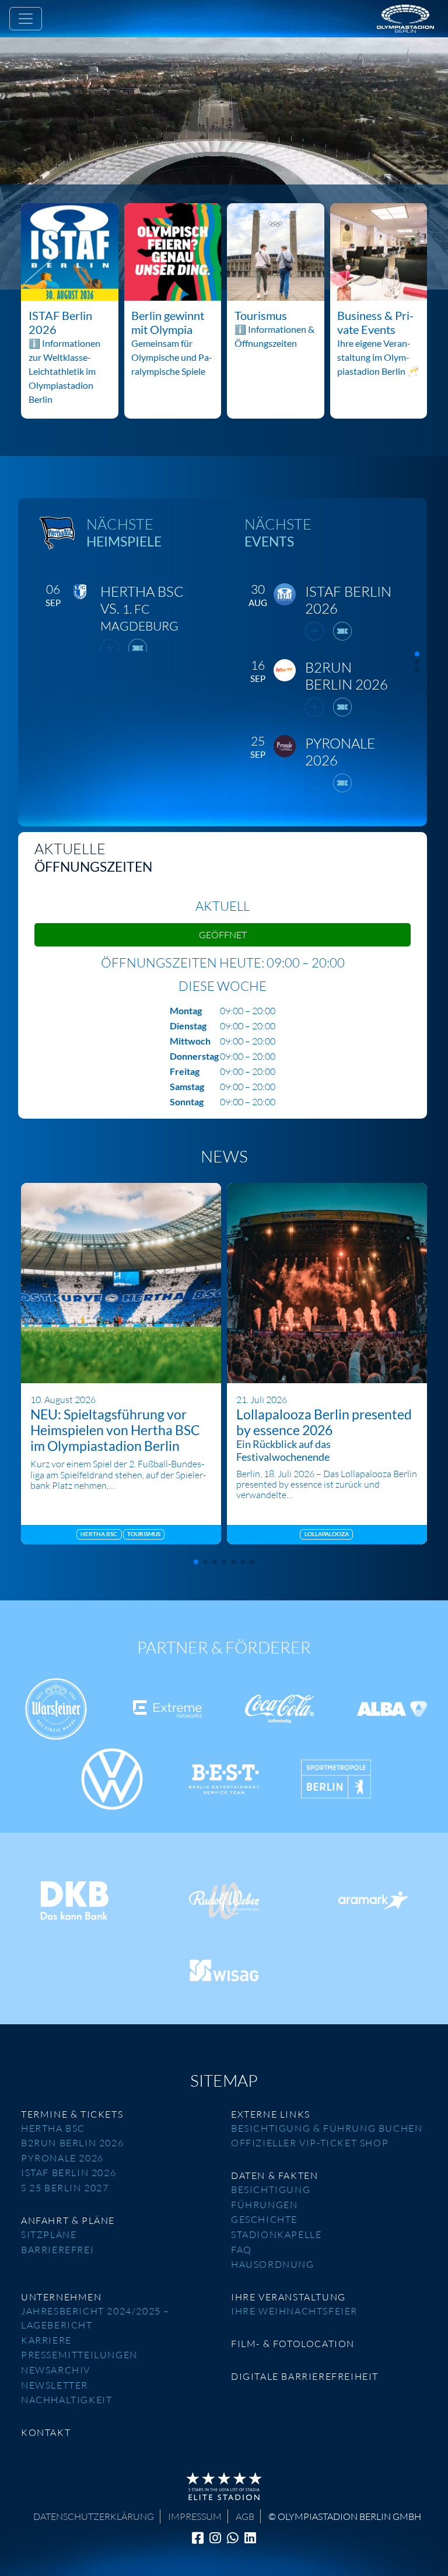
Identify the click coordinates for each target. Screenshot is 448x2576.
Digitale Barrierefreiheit (305, 2376)
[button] (417, 654)
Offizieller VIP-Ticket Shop (310, 2143)
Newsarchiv (56, 2370)
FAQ (242, 2250)
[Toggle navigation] (26, 19)
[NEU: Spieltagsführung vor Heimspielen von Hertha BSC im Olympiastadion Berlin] (121, 1283)
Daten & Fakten (274, 2175)
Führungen (264, 2205)
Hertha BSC (53, 2128)
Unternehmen (62, 2297)
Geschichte (264, 2219)
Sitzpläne (49, 2234)
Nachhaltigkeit (66, 2400)
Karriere (46, 2340)
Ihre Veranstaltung (288, 2297)
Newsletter (55, 2385)
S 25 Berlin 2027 (65, 2188)
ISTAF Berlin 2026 (69, 2173)
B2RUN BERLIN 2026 (72, 2143)
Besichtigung (271, 2189)
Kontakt (46, 2432)
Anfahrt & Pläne (68, 2220)
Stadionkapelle (276, 2234)
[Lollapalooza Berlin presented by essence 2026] (327, 1283)
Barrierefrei (57, 2250)
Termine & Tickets (72, 2114)
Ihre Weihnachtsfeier (294, 2311)
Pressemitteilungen (79, 2355)
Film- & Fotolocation (293, 2344)
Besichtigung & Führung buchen (327, 2128)
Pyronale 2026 (62, 2158)
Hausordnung (273, 2264)
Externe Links (271, 2114)
